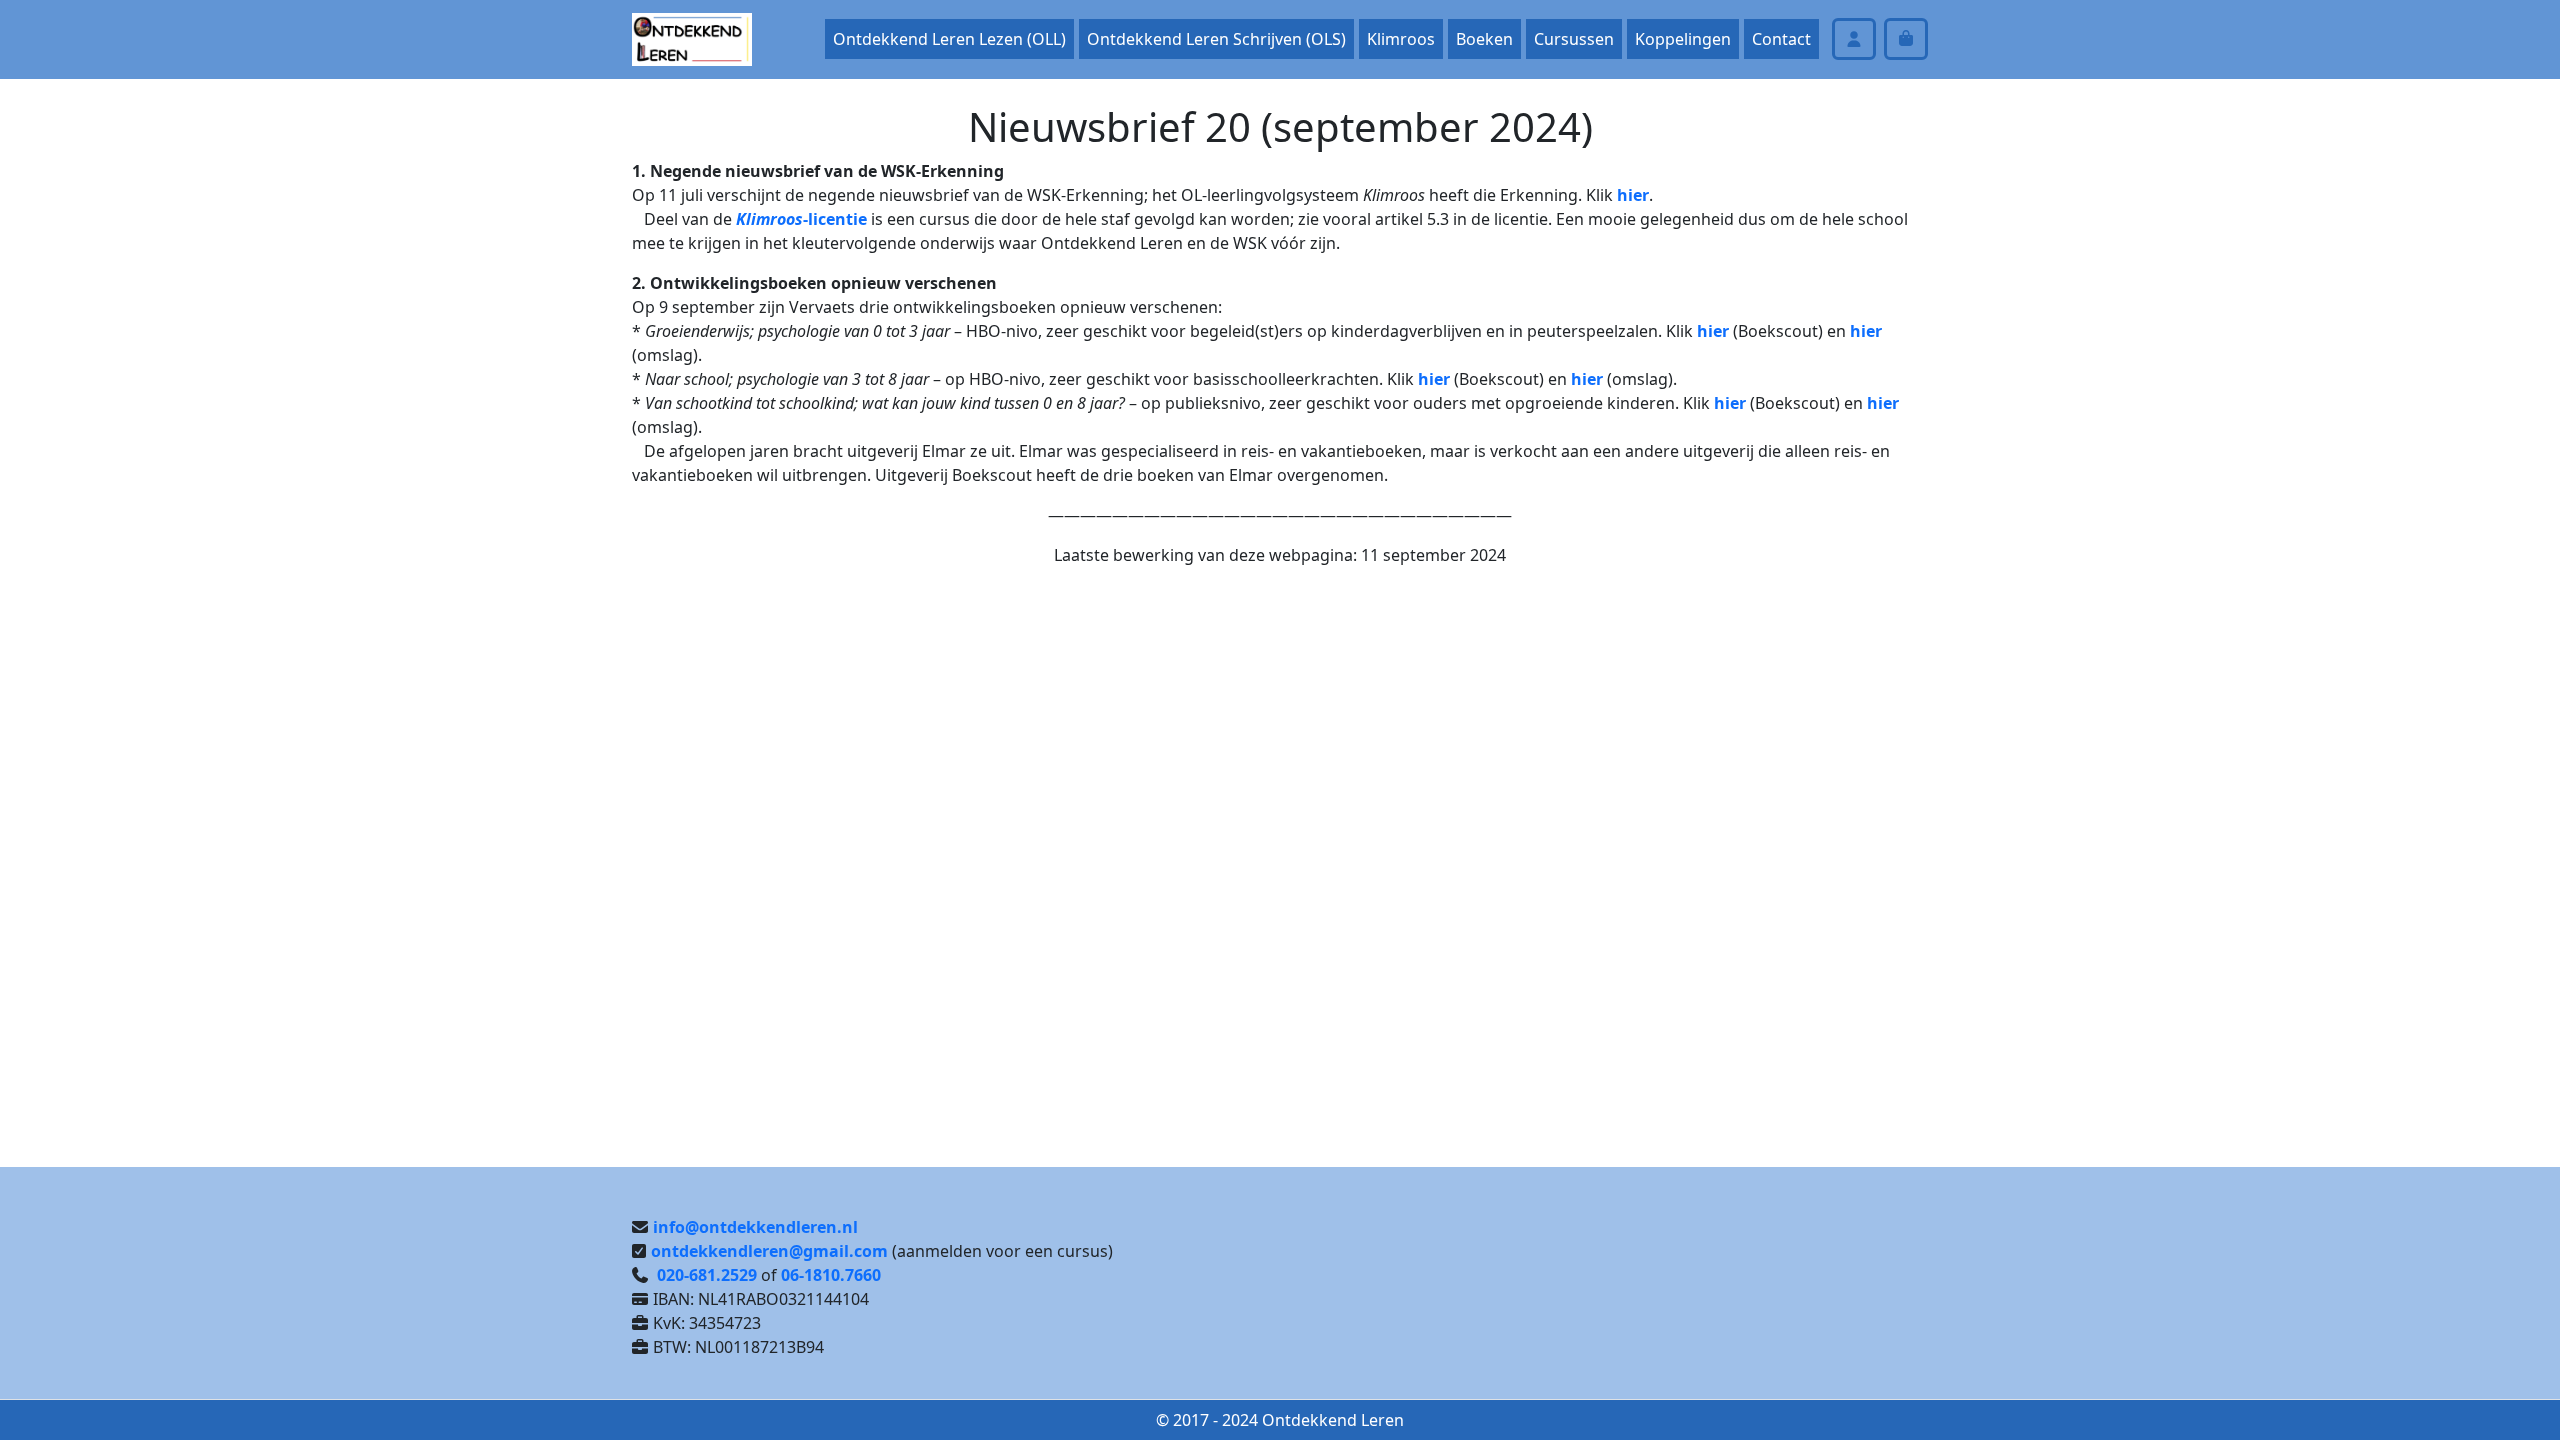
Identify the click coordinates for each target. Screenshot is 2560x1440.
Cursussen (1574, 39)
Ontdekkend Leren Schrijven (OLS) (1216, 39)
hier (1633, 195)
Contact (1781, 39)
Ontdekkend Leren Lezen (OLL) (949, 39)
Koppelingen (1683, 39)
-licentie (801, 219)
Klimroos (1401, 39)
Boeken (1484, 39)
